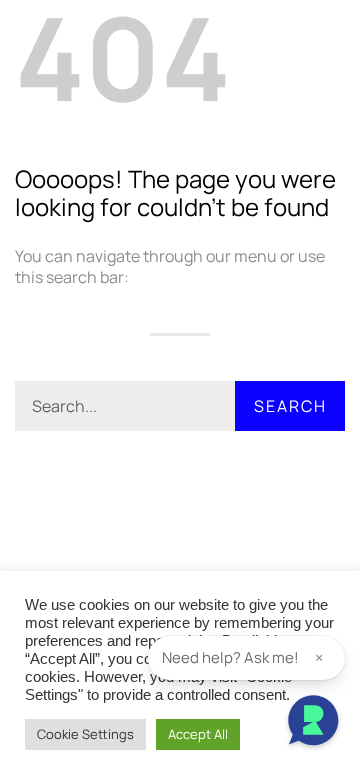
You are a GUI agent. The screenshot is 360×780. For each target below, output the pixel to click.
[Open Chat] (313, 723)
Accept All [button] (198, 734)
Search (290, 406)
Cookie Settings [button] (85, 734)
